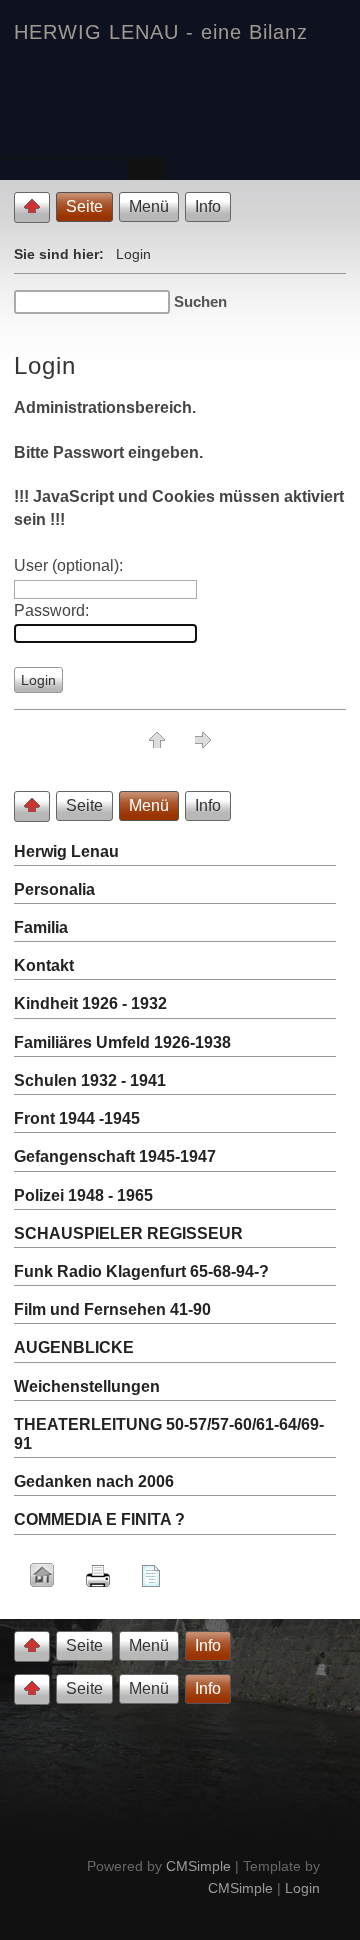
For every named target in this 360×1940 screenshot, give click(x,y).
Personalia (54, 889)
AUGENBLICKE (74, 1347)
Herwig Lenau (66, 851)
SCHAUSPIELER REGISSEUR (128, 1233)
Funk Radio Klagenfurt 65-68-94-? (141, 1271)
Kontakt (44, 965)
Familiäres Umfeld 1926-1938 (122, 1042)
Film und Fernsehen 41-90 (112, 1309)
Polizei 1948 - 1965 (83, 1195)
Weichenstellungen (87, 1386)
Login (302, 1888)
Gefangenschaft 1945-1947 (115, 1156)
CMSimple (198, 1866)
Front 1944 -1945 (77, 1118)
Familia (41, 927)
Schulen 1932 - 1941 (90, 1080)
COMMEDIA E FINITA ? (99, 1519)
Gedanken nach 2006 (94, 1481)
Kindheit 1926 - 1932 (90, 1003)
